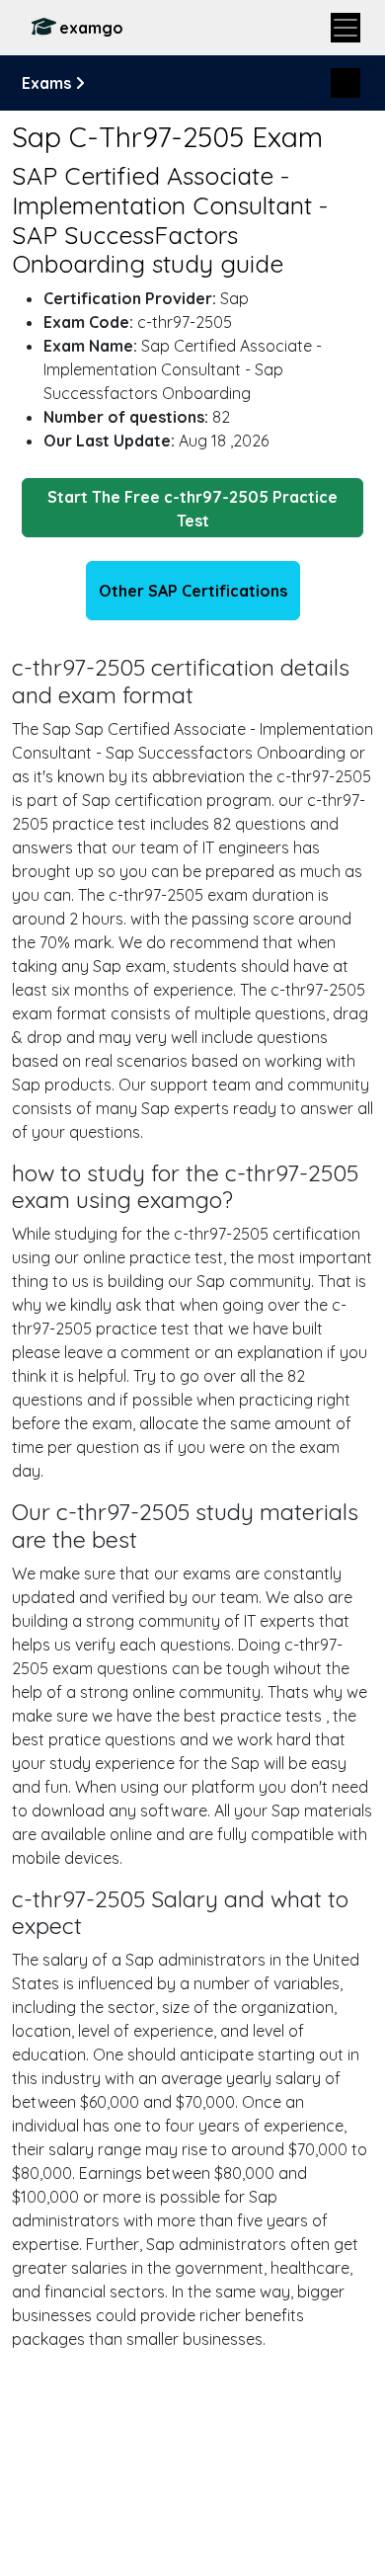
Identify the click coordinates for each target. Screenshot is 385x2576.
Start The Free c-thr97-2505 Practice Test (192, 509)
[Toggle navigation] (346, 28)
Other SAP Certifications (193, 591)
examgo (91, 28)
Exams (48, 83)
